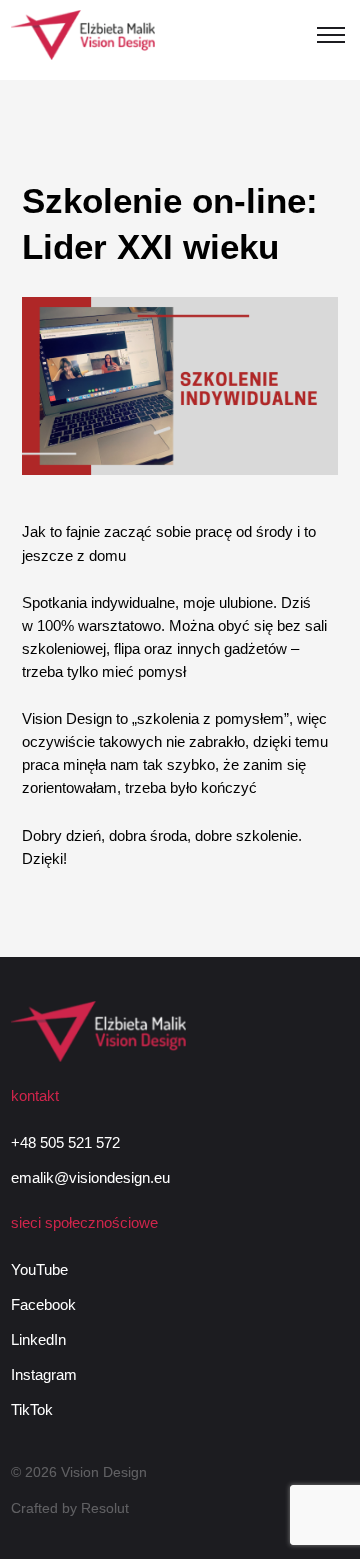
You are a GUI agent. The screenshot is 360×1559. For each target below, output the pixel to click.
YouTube (39, 1269)
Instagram (44, 1374)
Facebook (43, 1304)
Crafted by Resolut (70, 1508)
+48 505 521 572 (65, 1142)
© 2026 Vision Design (79, 1472)
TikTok (32, 1409)
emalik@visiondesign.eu (90, 1177)
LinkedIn (38, 1339)
